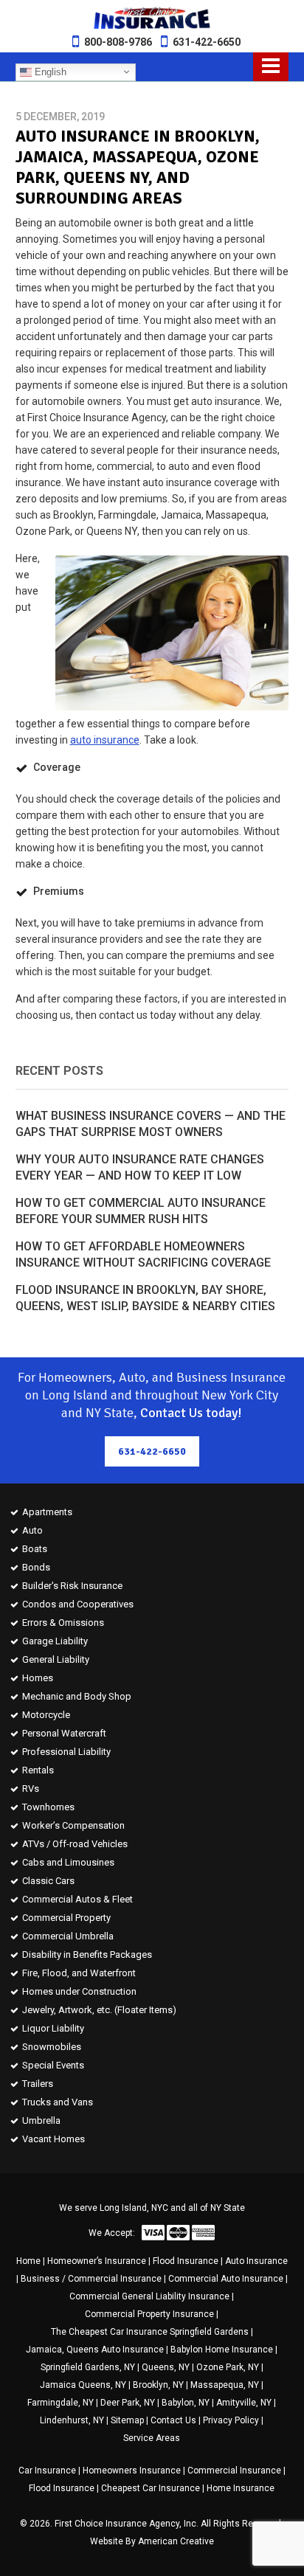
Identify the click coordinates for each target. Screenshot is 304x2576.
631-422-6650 (207, 42)
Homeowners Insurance (132, 2471)
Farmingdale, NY (61, 2403)
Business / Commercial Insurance (91, 2279)
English (49, 71)
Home (28, 2261)
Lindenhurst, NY (72, 2420)
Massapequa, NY (225, 2385)
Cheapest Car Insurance (151, 2488)
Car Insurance (47, 2471)
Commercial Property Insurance (149, 2314)
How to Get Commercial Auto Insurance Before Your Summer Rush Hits (141, 1211)
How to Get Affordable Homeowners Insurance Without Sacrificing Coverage (143, 1254)
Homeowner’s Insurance (97, 2261)
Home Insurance (241, 2488)
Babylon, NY (186, 2403)
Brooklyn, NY (158, 2385)
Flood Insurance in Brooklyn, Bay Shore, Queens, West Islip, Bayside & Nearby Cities (145, 1298)
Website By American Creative (152, 2541)
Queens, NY (166, 2367)
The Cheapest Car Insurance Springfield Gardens (150, 2332)
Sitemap (127, 2420)
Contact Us (173, 2420)
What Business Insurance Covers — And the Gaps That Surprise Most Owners (151, 1124)
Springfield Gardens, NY (88, 2367)
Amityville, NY (244, 2403)
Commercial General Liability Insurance (149, 2296)
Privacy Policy (231, 2420)
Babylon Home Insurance (222, 2350)
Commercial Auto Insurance (226, 2279)
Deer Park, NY (128, 2403)
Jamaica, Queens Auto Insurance (95, 2350)
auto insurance (105, 740)
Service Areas (152, 2438)
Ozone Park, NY (228, 2367)
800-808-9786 (118, 42)
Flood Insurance (186, 2261)
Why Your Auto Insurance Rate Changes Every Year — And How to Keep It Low (140, 1167)
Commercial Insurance (234, 2471)
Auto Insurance (256, 2261)
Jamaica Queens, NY (83, 2385)
